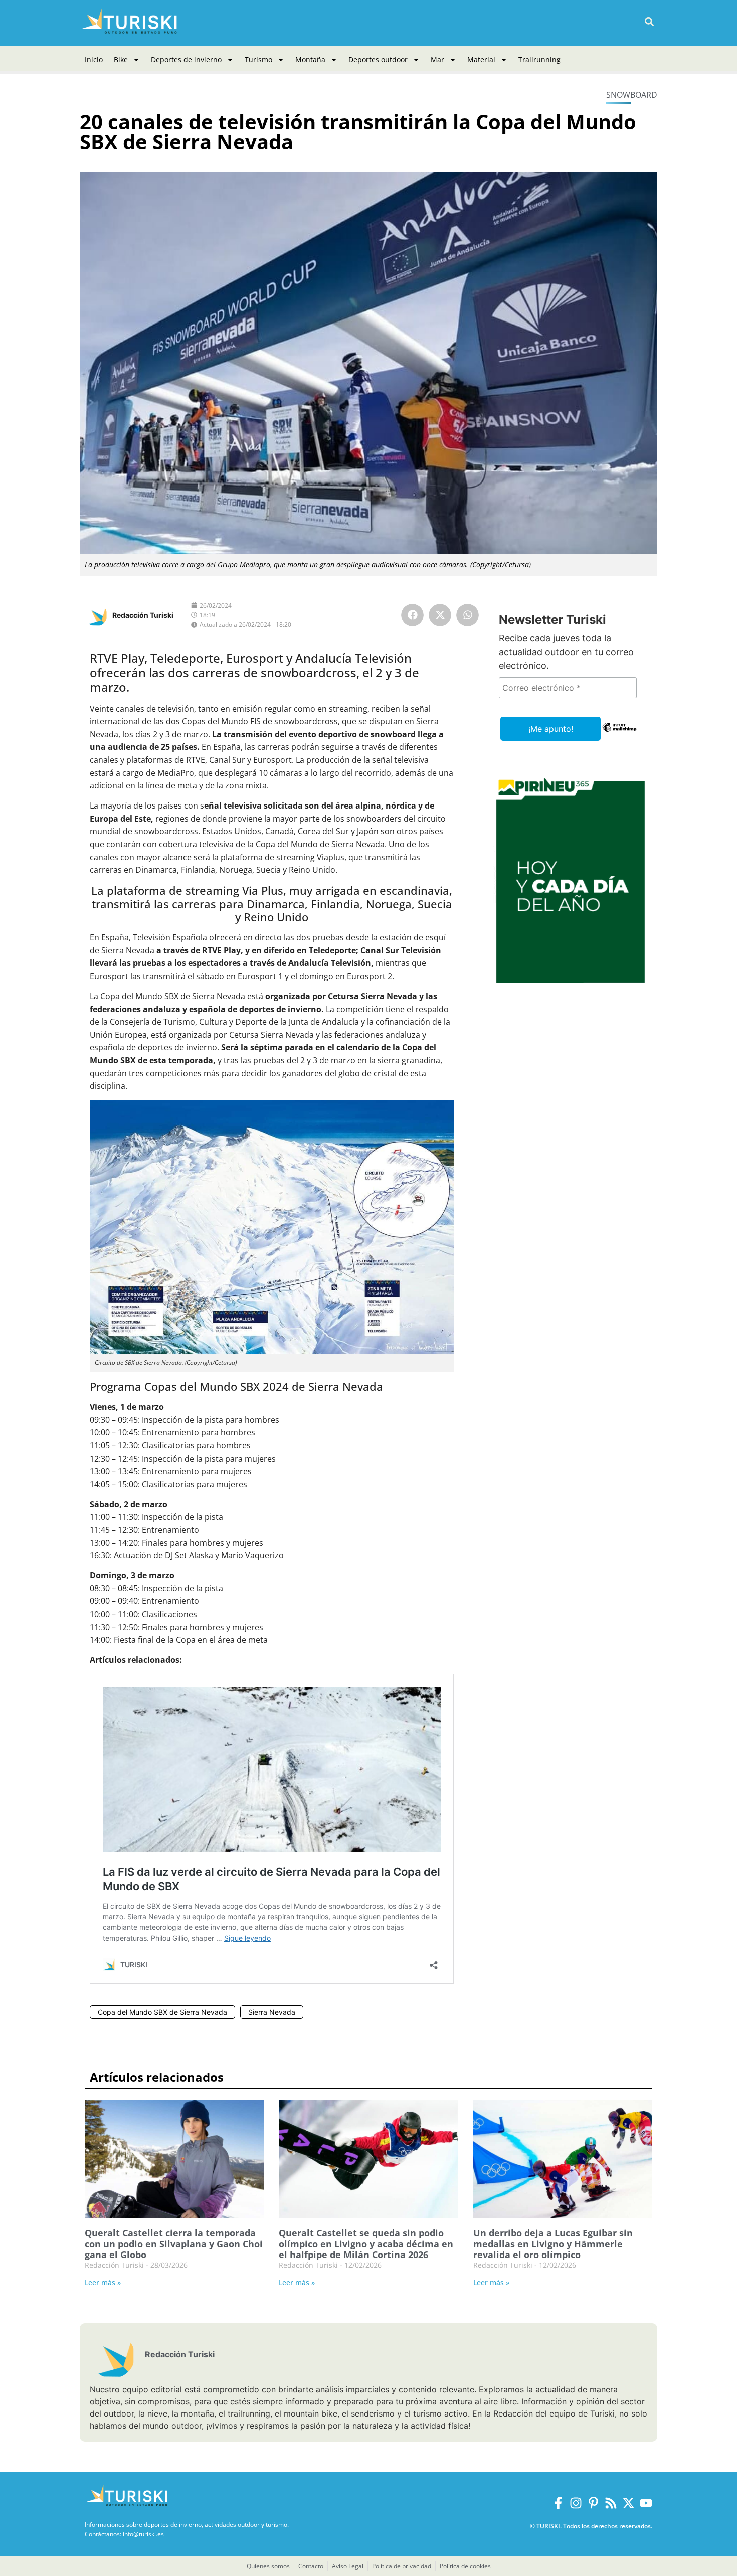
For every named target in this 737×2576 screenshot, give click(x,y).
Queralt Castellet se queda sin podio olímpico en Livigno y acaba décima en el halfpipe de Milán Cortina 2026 (366, 2244)
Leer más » (103, 2282)
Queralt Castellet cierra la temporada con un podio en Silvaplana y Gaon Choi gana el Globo (174, 2244)
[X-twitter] (628, 2503)
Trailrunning (539, 59)
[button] (649, 22)
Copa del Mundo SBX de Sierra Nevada (162, 2012)
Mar (437, 59)
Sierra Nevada (272, 2012)
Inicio (94, 59)
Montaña (310, 59)
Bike (121, 59)
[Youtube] (646, 2503)
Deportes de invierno (186, 59)
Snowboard (632, 95)
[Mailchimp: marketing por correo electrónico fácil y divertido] (619, 734)
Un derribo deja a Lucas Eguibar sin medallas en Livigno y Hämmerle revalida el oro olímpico (553, 2244)
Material (481, 59)
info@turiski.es (143, 2534)
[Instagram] (576, 2503)
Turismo (258, 59)
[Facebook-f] (558, 2503)
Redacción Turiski (143, 615)
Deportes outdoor (378, 59)
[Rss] (611, 2503)
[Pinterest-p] (593, 2503)
